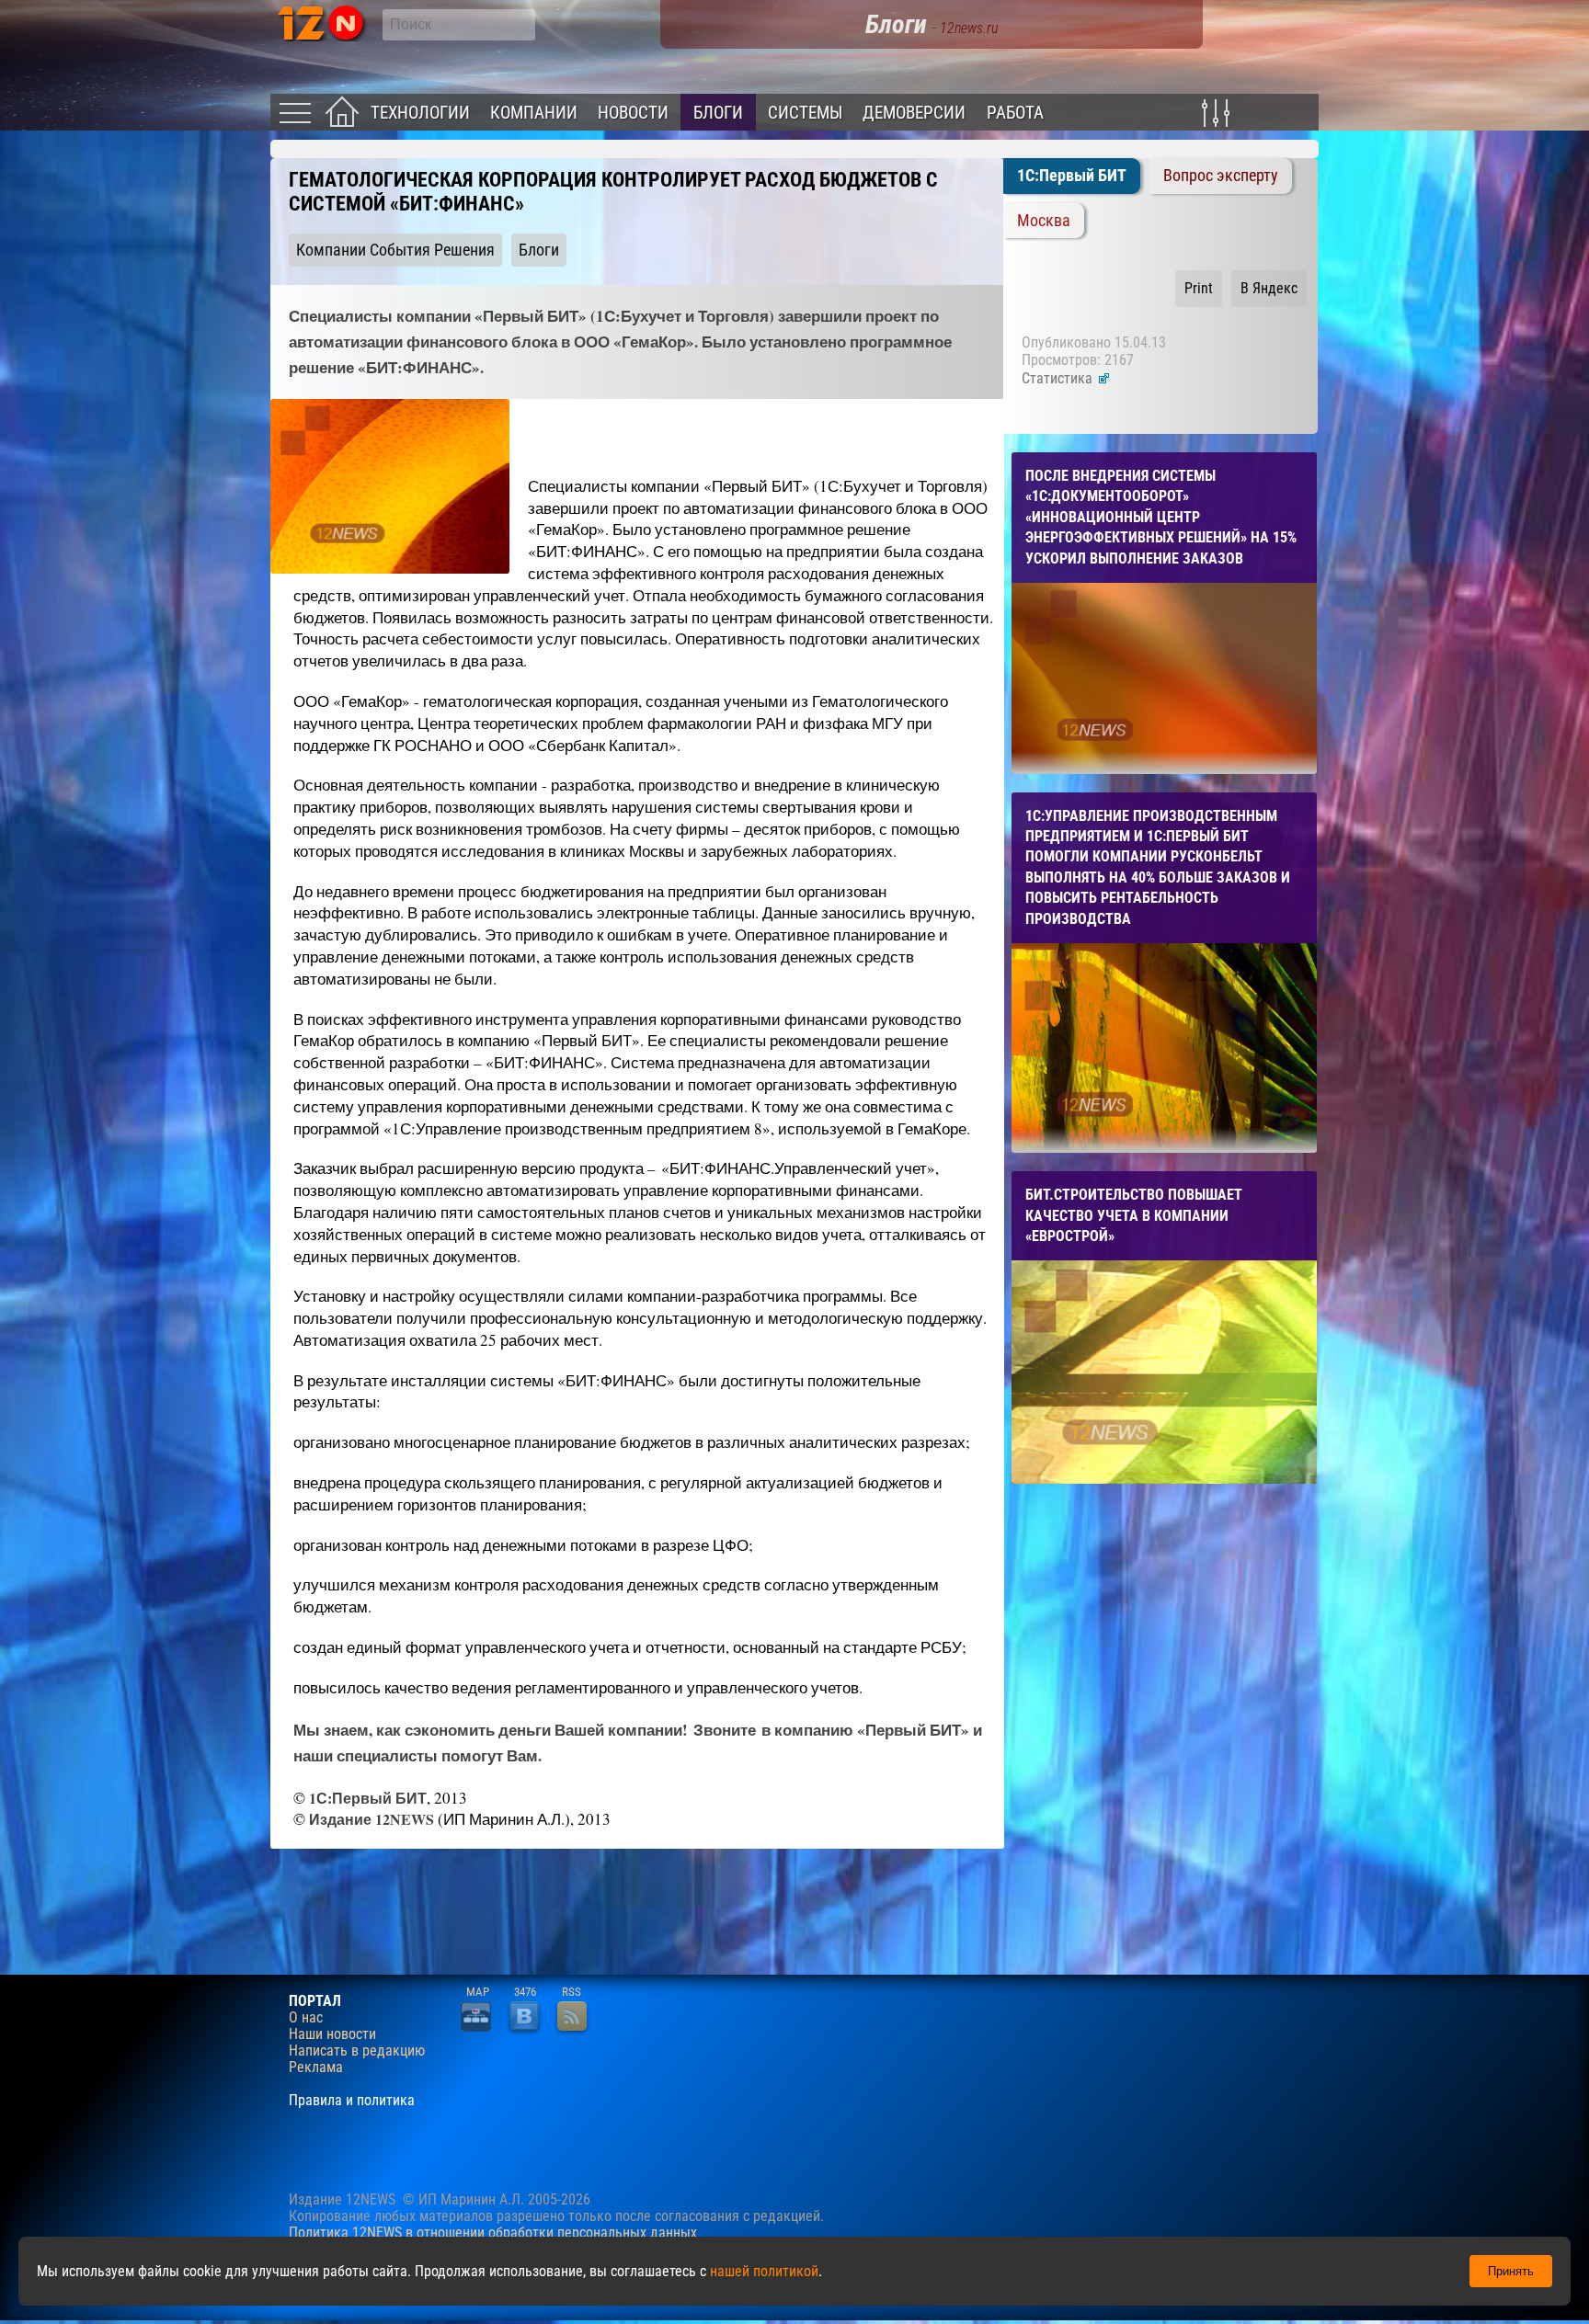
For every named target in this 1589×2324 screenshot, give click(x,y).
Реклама (316, 2068)
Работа (1015, 113)
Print (1199, 288)
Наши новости (332, 2034)
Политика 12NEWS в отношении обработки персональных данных (493, 2233)
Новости (633, 113)
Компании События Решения (395, 250)
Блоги (718, 113)
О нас (306, 2018)
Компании (534, 113)
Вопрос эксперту (1221, 176)
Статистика (1059, 378)
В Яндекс (1269, 288)
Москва (1044, 221)
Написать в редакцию (357, 2051)
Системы (805, 113)
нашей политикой (764, 2271)
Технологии (420, 113)
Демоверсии (914, 113)
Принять (1511, 2271)
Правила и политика (352, 2101)
